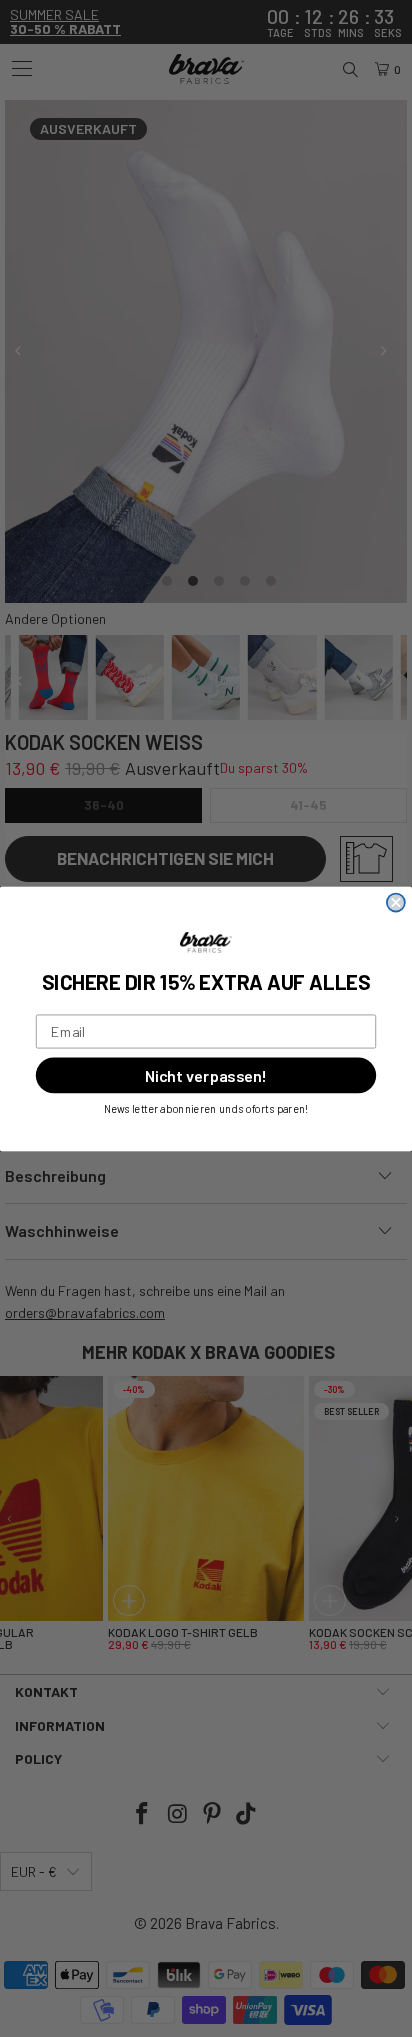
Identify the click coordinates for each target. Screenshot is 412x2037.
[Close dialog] (396, 902)
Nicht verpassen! (206, 1075)
